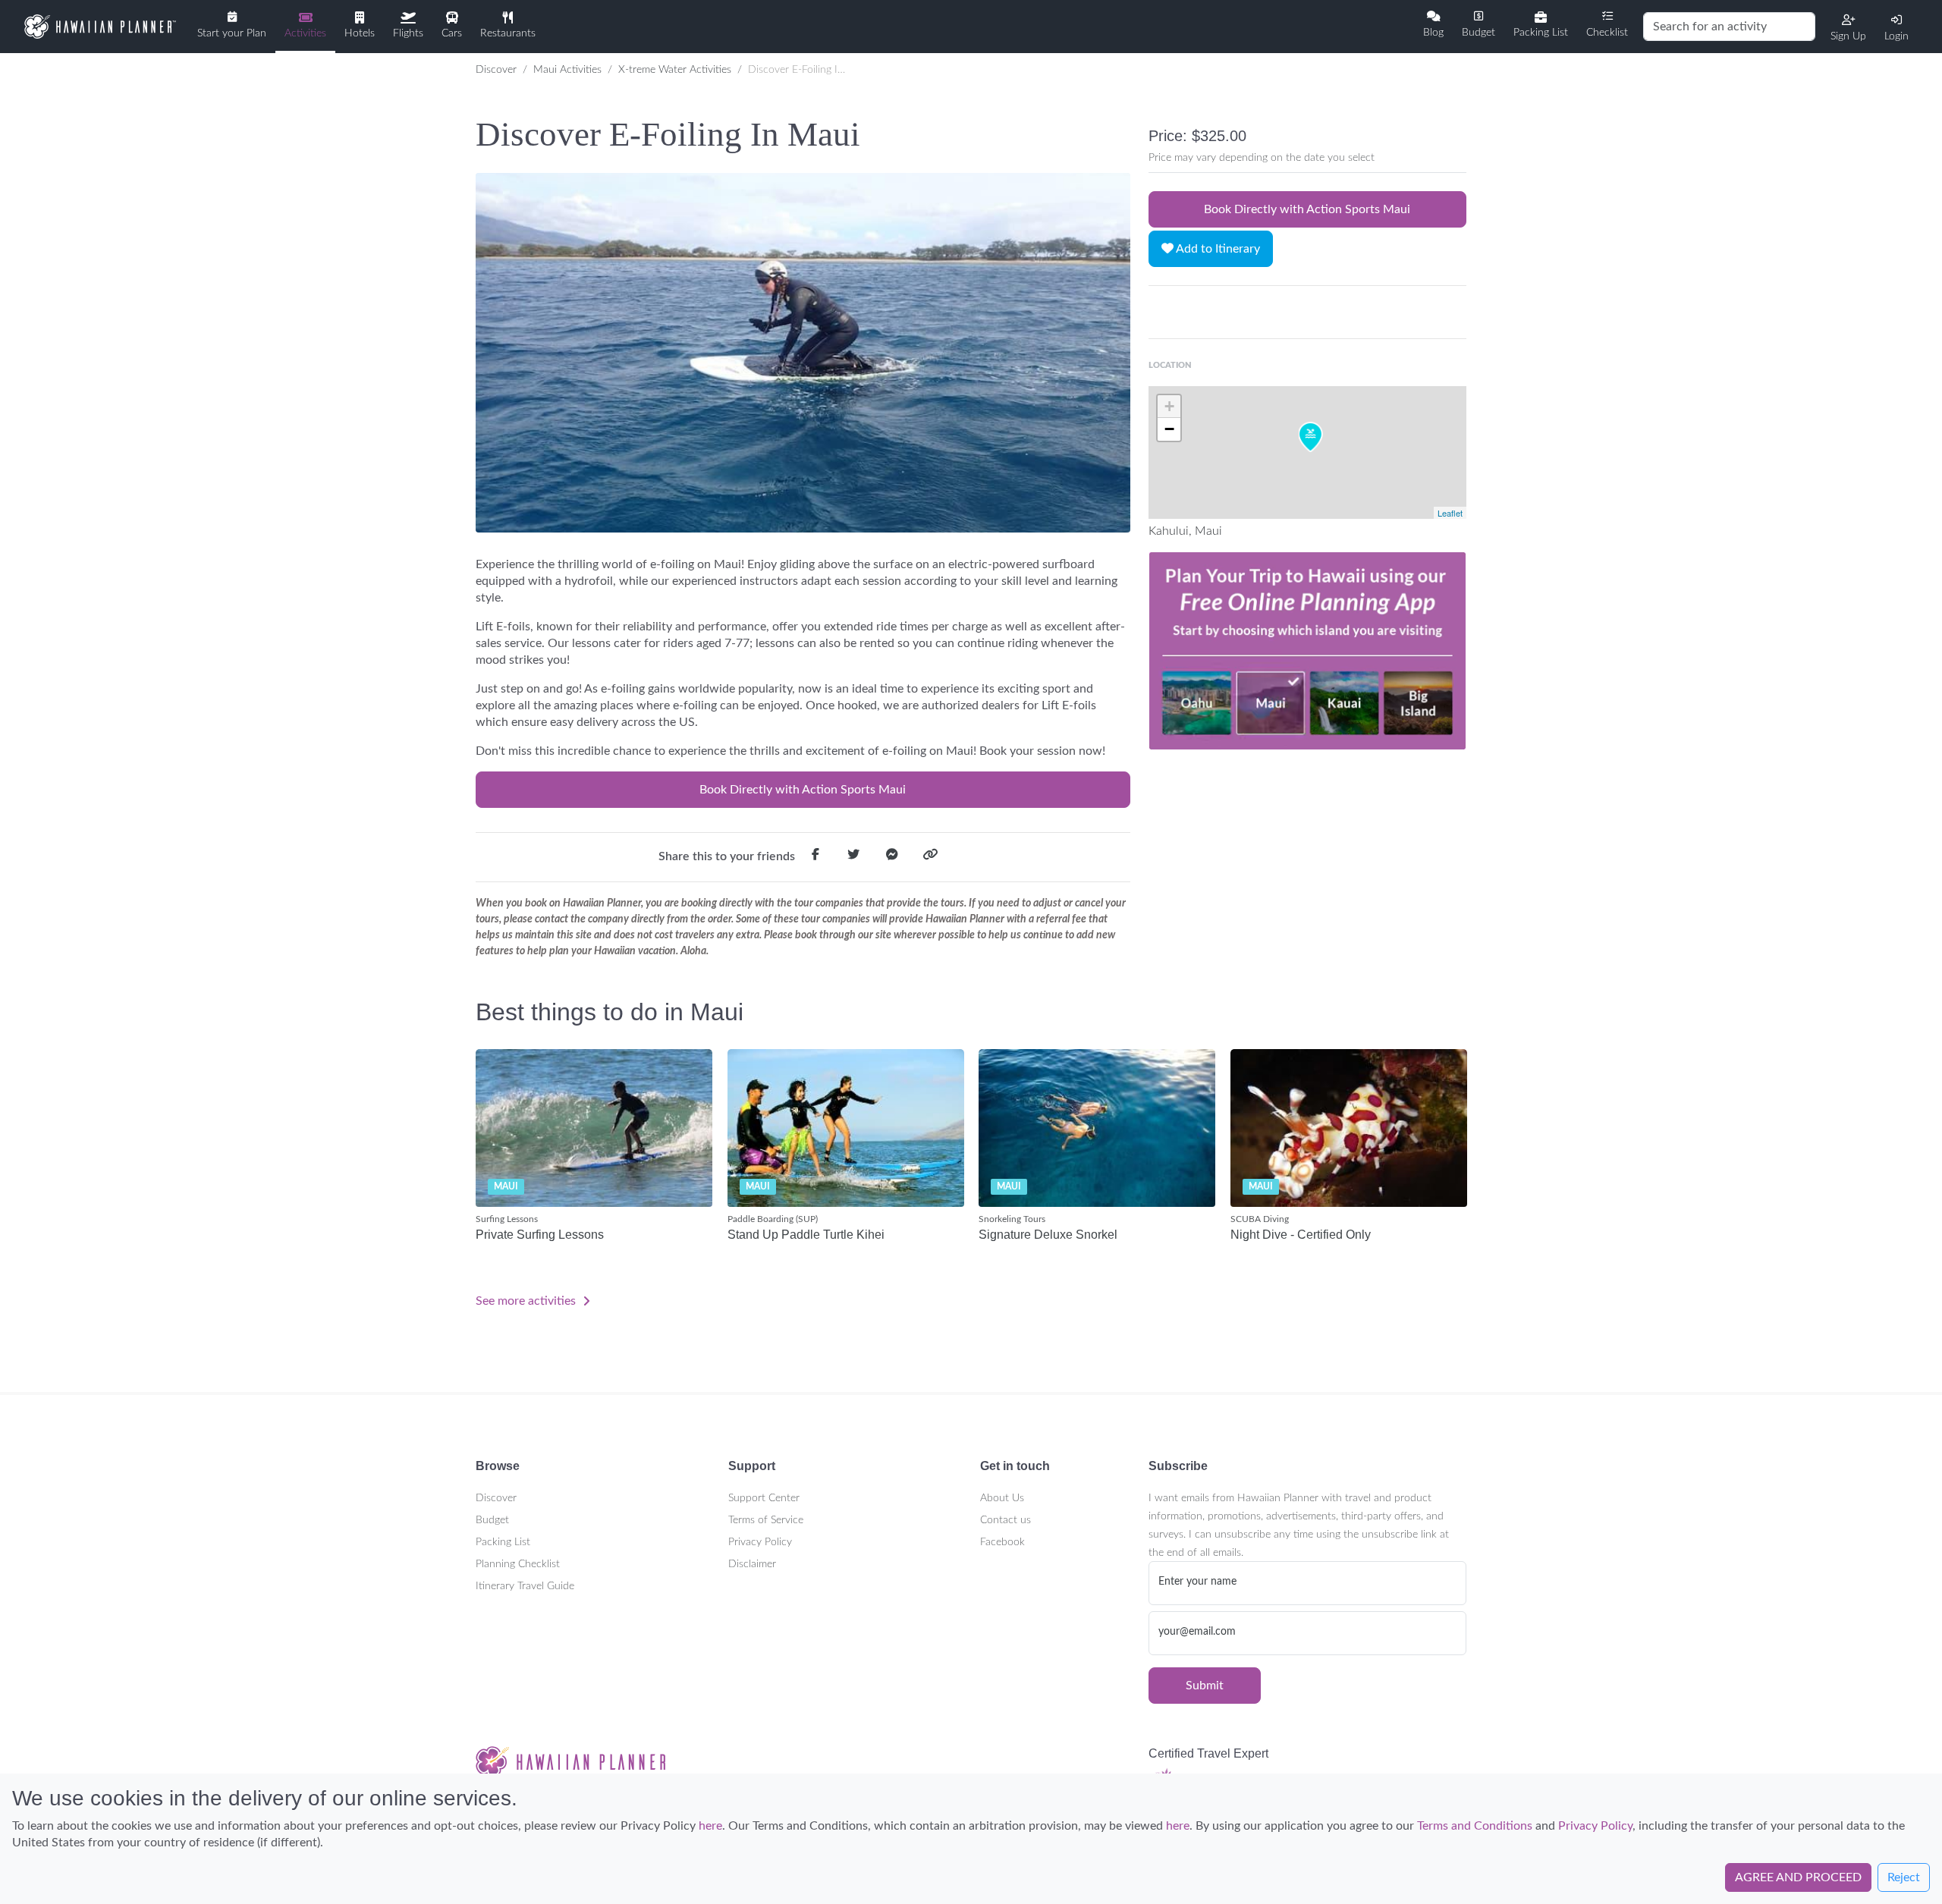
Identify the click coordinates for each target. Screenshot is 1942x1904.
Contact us (1006, 1520)
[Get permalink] (930, 857)
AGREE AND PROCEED (1798, 1877)
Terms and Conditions (1475, 1826)
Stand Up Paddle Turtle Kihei (806, 1235)
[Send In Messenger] (892, 857)
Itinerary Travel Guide (525, 1586)
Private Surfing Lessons (540, 1235)
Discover (496, 70)
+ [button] (1169, 406)
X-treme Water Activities (675, 70)
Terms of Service (766, 1520)
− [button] (1169, 429)
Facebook (1002, 1542)
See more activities (527, 1301)
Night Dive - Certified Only (1301, 1235)
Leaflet (1450, 513)
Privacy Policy (760, 1542)
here (710, 1826)
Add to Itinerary (1217, 249)
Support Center (764, 1498)
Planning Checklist (518, 1564)
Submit (1205, 1686)
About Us (1002, 1498)
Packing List (503, 1542)
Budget (492, 1520)
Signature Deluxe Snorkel (1048, 1235)
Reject (1904, 1877)
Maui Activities (567, 70)
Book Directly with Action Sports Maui (803, 790)
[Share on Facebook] (815, 857)
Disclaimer (752, 1564)
